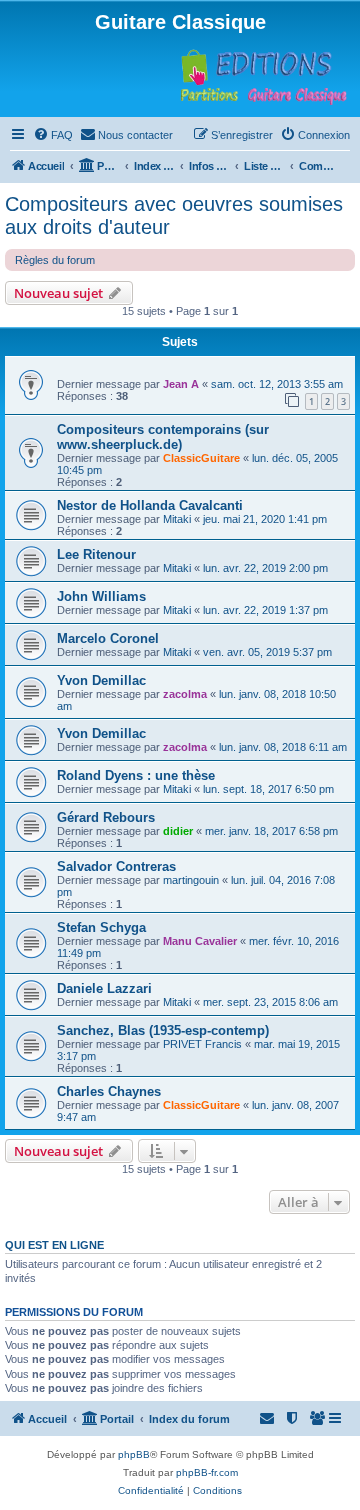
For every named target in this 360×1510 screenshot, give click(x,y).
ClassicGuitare (201, 458)
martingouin (191, 880)
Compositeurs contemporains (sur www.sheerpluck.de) (163, 437)
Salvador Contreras (116, 866)
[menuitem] (53, 135)
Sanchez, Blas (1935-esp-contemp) (163, 1030)
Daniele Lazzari (104, 988)
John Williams (101, 596)
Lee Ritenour (96, 554)
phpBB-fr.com (207, 1472)
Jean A (181, 384)
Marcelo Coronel (108, 638)
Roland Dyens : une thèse (136, 775)
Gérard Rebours (106, 817)
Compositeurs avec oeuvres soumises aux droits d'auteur (174, 215)
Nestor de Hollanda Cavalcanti (150, 505)
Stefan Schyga (101, 927)
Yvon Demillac (101, 680)
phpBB (134, 1454)
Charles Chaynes (109, 1091)
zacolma (185, 694)
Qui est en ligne (54, 1245)
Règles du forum (55, 260)
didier (178, 831)
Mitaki (177, 519)
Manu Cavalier (200, 941)
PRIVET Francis (202, 1044)
